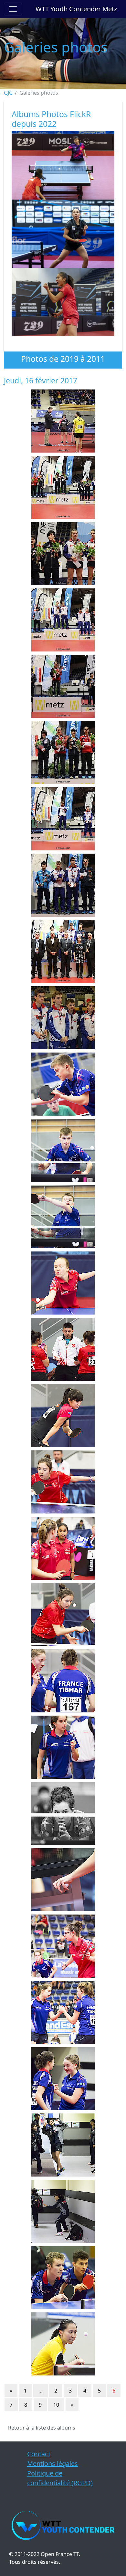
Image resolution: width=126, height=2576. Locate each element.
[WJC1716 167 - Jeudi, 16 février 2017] (63, 1482)
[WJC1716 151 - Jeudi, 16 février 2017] (63, 421)
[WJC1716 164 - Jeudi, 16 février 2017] (63, 1283)
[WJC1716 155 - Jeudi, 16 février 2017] (63, 686)
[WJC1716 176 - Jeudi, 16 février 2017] (63, 2079)
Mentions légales (52, 2464)
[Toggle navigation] (13, 9)
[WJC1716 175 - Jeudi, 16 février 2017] (63, 2012)
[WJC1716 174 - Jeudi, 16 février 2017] (63, 1946)
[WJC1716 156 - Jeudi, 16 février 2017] (63, 753)
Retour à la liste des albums (42, 2428)
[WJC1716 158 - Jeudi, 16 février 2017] (63, 885)
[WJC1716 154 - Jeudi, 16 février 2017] (63, 620)
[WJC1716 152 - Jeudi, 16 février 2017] (63, 487)
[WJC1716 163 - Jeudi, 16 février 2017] (63, 1217)
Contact (39, 2454)
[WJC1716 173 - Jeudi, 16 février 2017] (63, 1880)
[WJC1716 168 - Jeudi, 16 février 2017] (63, 1548)
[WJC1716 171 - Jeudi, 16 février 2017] (63, 1747)
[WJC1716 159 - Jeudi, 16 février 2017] (63, 951)
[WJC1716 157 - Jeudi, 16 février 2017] (63, 819)
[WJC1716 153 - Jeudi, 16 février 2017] (63, 554)
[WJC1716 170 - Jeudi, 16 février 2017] (63, 1681)
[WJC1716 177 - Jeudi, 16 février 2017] (63, 2145)
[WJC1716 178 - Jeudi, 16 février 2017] (63, 2211)
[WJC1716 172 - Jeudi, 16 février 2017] (63, 1813)
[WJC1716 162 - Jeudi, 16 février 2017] (63, 1150)
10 (56, 2405)
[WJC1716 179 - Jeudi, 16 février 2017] (63, 2278)
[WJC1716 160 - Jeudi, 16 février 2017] (63, 1018)
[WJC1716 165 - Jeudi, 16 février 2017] (63, 1349)
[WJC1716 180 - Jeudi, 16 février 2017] (63, 2344)
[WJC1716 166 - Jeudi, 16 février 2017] (63, 1416)
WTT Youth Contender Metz (76, 9)
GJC (8, 93)
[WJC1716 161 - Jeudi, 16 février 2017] (63, 1084)
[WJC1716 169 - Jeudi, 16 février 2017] (63, 1615)
